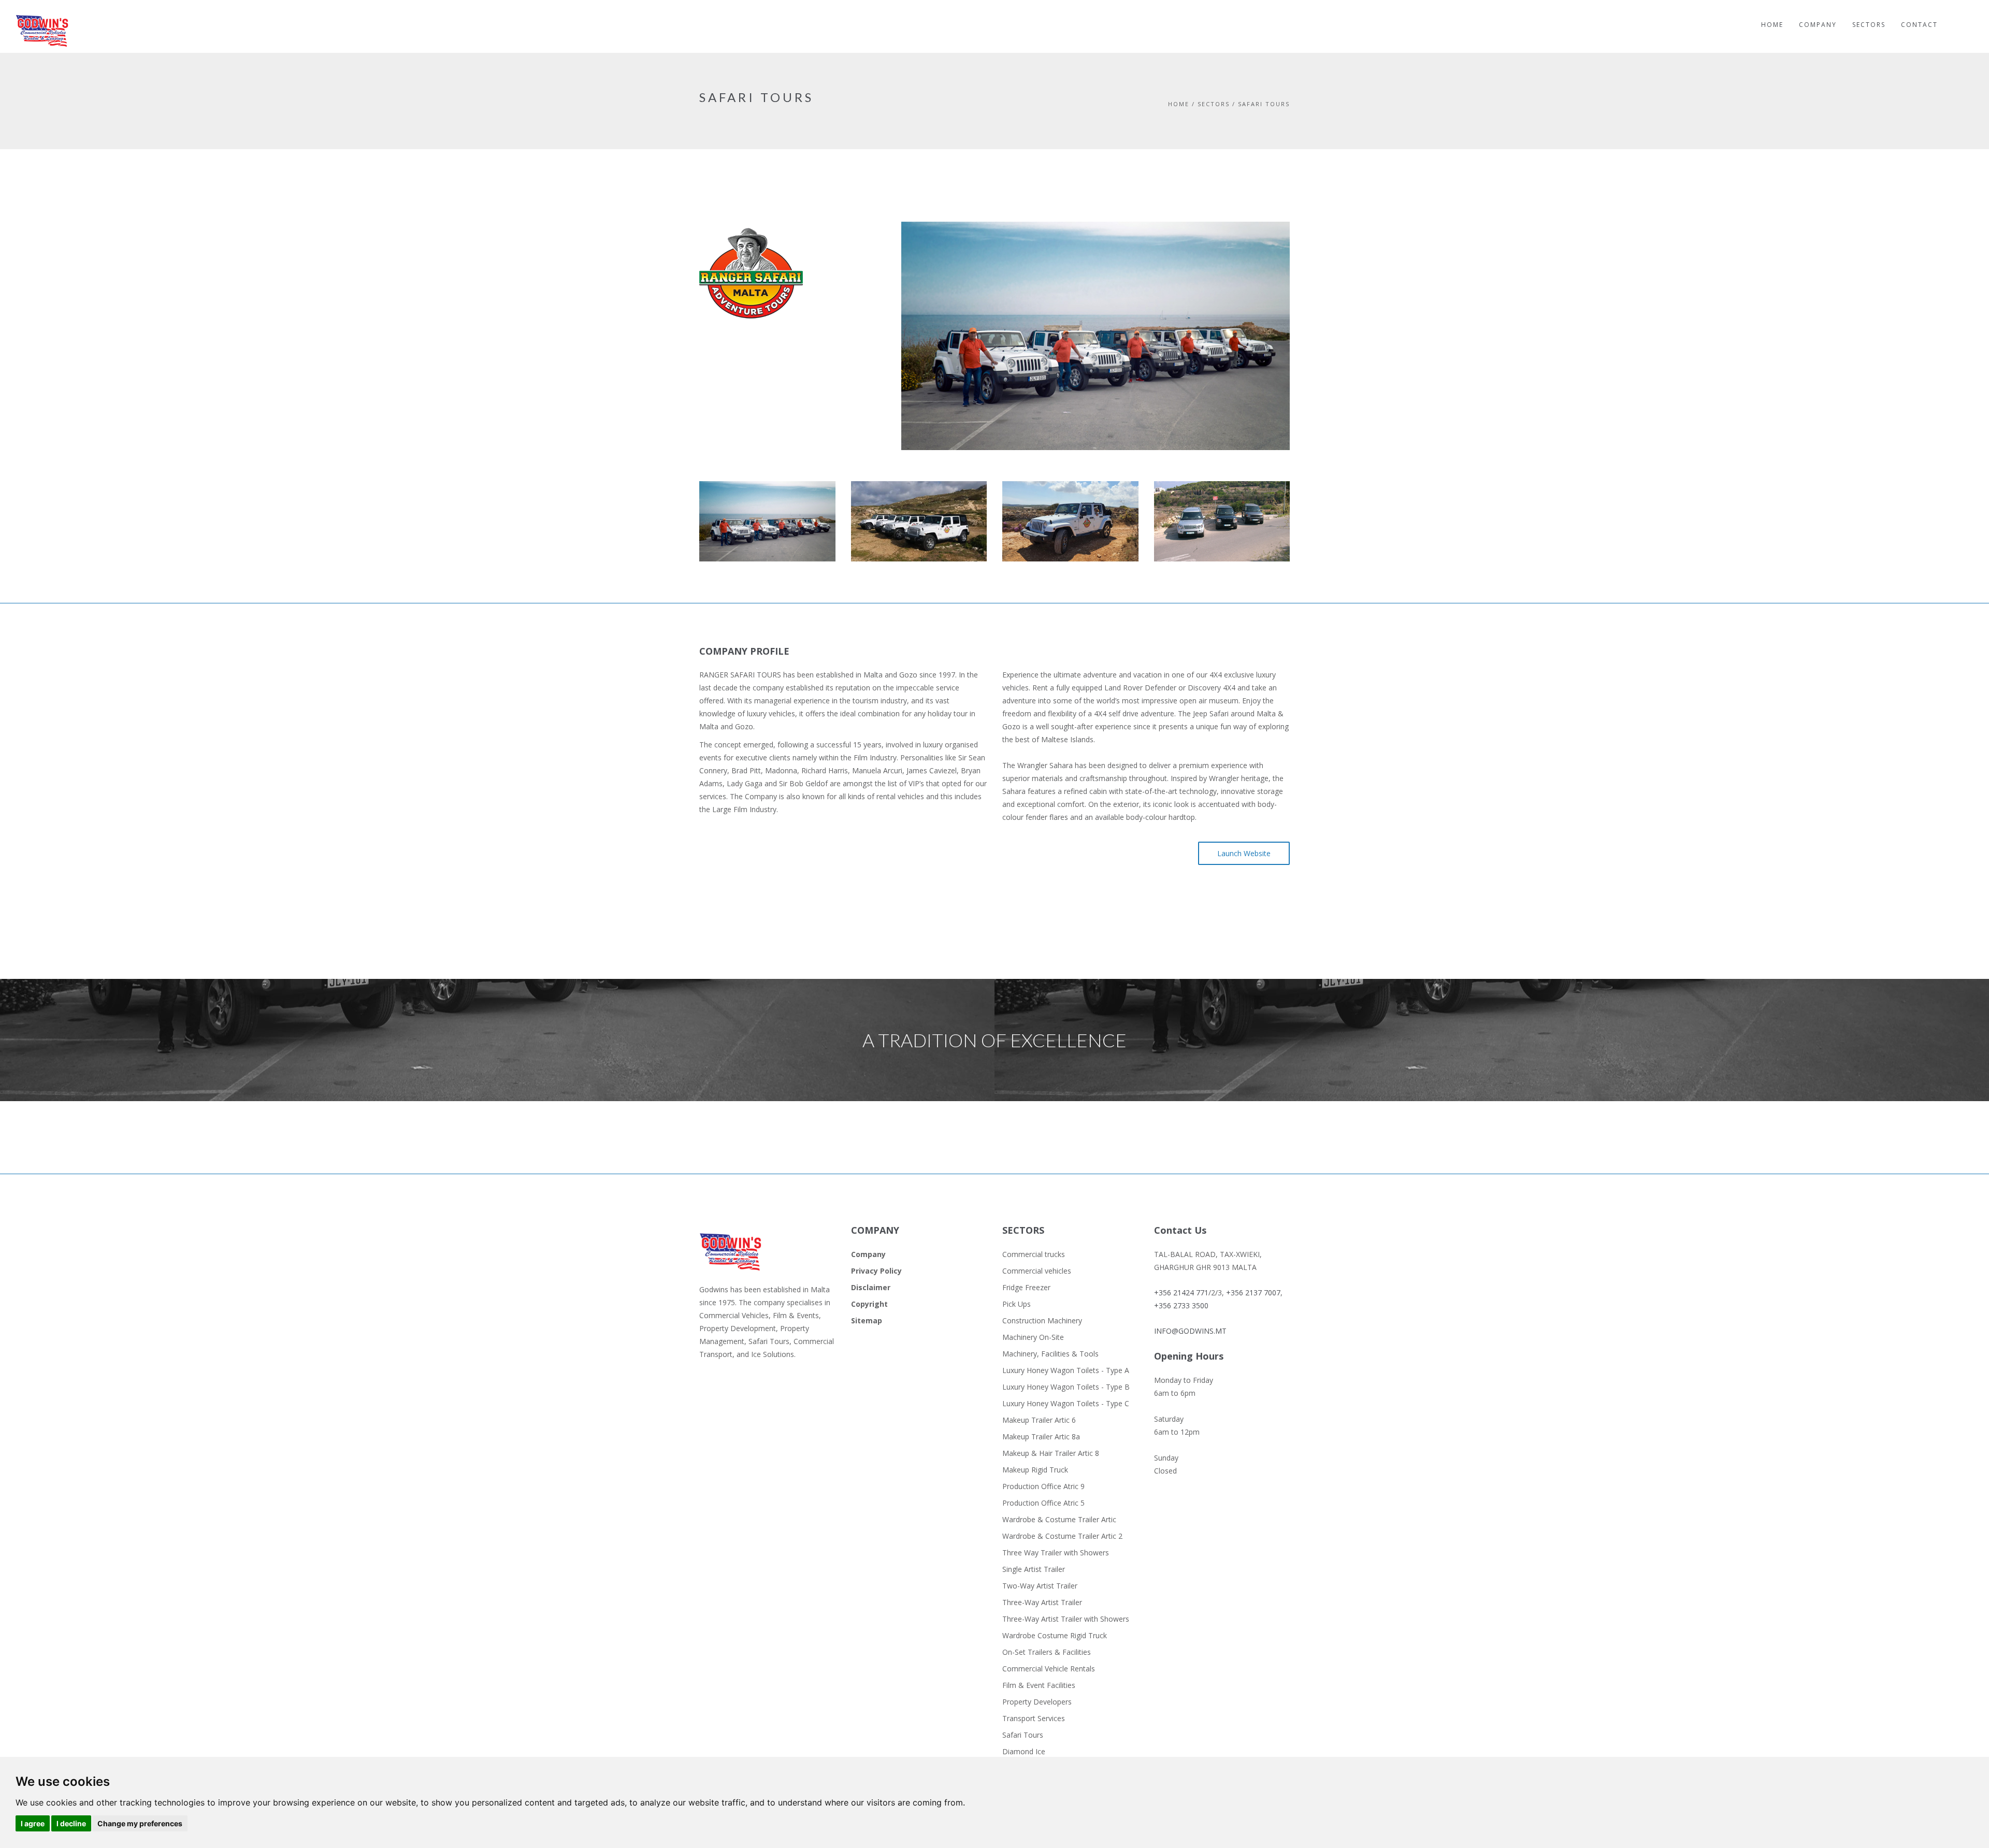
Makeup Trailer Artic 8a (1041, 1436)
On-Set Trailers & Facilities (1047, 1652)
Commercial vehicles (1037, 1271)
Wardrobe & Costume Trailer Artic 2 (1062, 1536)
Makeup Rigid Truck (1035, 1470)
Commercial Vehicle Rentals (1049, 1669)
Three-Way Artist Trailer (1042, 1602)
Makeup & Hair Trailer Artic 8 (1051, 1453)
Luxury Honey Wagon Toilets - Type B (1066, 1387)
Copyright (869, 1304)
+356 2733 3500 (1181, 1305)
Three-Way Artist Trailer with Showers (1066, 1619)
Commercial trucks (1034, 1254)
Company (868, 1254)
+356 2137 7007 (1253, 1293)
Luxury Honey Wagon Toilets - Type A (1066, 1370)
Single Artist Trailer (1034, 1569)
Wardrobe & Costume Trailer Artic (1059, 1519)
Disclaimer (871, 1287)
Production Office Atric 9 (1043, 1486)
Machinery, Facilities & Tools (1050, 1354)
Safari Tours (1023, 1735)
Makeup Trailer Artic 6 (1039, 1420)
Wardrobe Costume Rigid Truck (1055, 1635)
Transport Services (1034, 1718)
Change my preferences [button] (140, 1823)
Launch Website (1244, 853)
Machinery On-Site (1033, 1337)
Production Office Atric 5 (1043, 1503)
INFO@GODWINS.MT (1190, 1331)
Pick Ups (1017, 1304)
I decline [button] (71, 1823)
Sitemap (867, 1320)
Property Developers (1037, 1702)
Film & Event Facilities (1039, 1685)
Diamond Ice (1024, 1751)
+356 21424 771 (1181, 1293)
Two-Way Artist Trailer (1040, 1586)
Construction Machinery (1042, 1320)
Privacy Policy (876, 1271)
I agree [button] (33, 1823)
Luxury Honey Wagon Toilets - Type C (1066, 1403)
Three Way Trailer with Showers (1056, 1553)
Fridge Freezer (1026, 1287)
